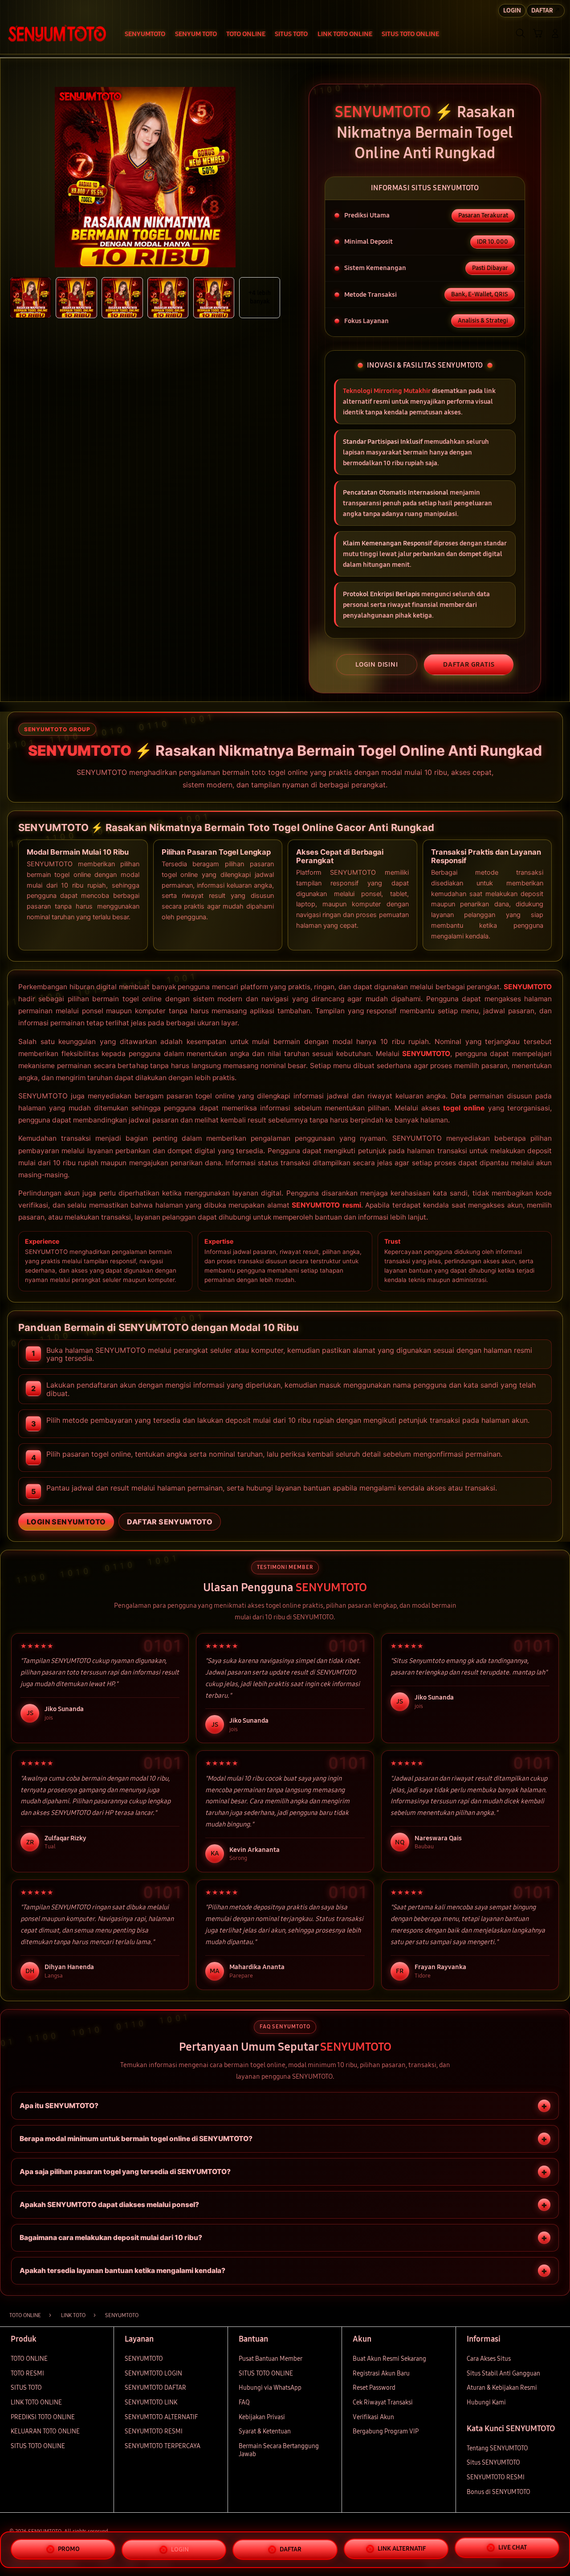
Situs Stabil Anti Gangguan (503, 2373)
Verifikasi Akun (373, 2417)
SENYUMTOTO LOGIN (153, 2373)
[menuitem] (145, 34)
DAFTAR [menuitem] (542, 10)
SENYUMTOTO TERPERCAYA (163, 2446)
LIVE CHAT (513, 2549)
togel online (464, 1108)
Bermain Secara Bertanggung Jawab (279, 2450)
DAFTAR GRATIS (469, 664)
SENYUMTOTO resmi (326, 1205)
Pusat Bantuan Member (271, 2359)
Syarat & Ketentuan (265, 2431)
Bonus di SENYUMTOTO (499, 2492)
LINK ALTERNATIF (402, 2549)
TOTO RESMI (27, 2373)
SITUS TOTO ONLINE (38, 2446)
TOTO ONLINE (29, 2359)
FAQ (244, 2402)
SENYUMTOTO (528, 987)
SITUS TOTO (26, 2388)
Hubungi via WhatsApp (270, 2388)
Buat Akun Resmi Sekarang (389, 2359)
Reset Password (374, 2388)
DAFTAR (291, 2549)
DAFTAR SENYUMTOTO (170, 1522)
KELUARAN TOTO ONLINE (45, 2431)
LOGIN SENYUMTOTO (66, 1522)
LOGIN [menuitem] (512, 10)
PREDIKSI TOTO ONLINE (43, 2417)
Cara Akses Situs (489, 2359)
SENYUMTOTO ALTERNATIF (161, 2417)
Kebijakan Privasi (262, 2417)
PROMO (69, 2547)
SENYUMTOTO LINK (151, 2402)
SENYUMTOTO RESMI (154, 2431)
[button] (538, 33)
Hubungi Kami (486, 2402)
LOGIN (180, 2548)
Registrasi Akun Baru (381, 2373)
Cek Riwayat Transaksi (383, 2402)
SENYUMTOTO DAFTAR (155, 2388)
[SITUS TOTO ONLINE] (57, 33)
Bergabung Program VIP (386, 2431)
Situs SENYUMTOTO (493, 2463)
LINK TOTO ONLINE (36, 2402)
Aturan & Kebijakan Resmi (502, 2388)
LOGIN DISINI (377, 664)
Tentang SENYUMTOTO (497, 2448)
